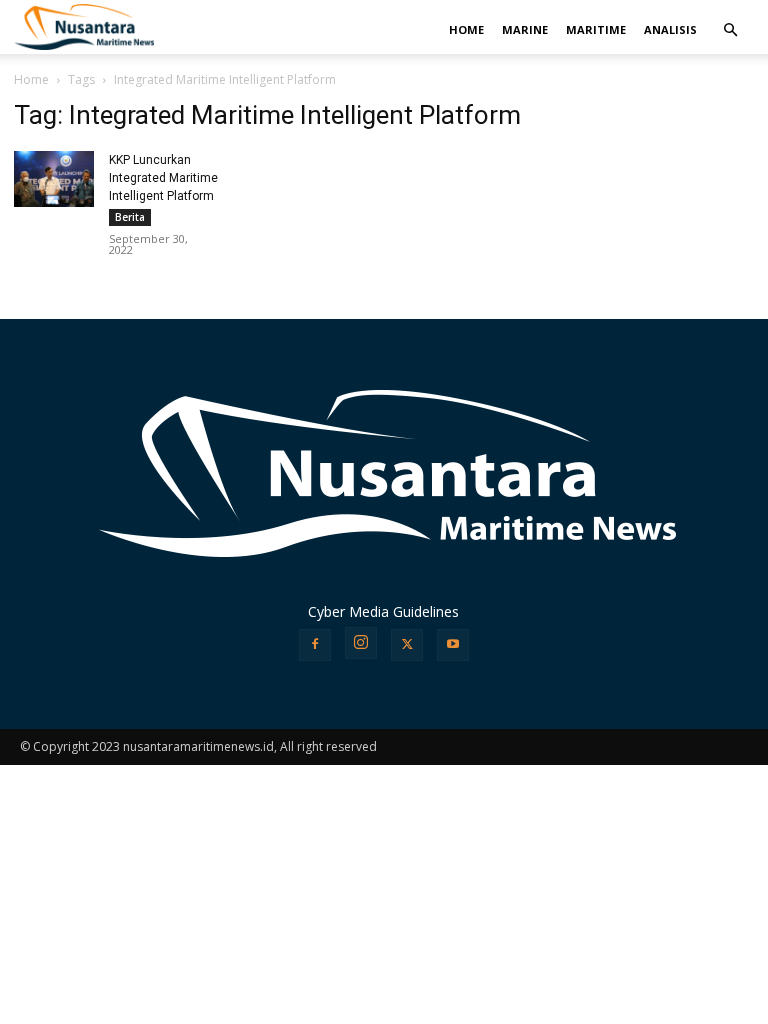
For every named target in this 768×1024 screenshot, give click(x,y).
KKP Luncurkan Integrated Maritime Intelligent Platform (163, 178)
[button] (730, 30)
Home (31, 79)
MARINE (525, 29)
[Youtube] (453, 645)
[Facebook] (315, 645)
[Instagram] (361, 643)
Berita (130, 217)
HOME (466, 29)
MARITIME (596, 29)
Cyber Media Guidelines (383, 611)
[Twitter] (407, 645)
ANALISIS (670, 29)
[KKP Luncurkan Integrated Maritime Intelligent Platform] (54, 179)
